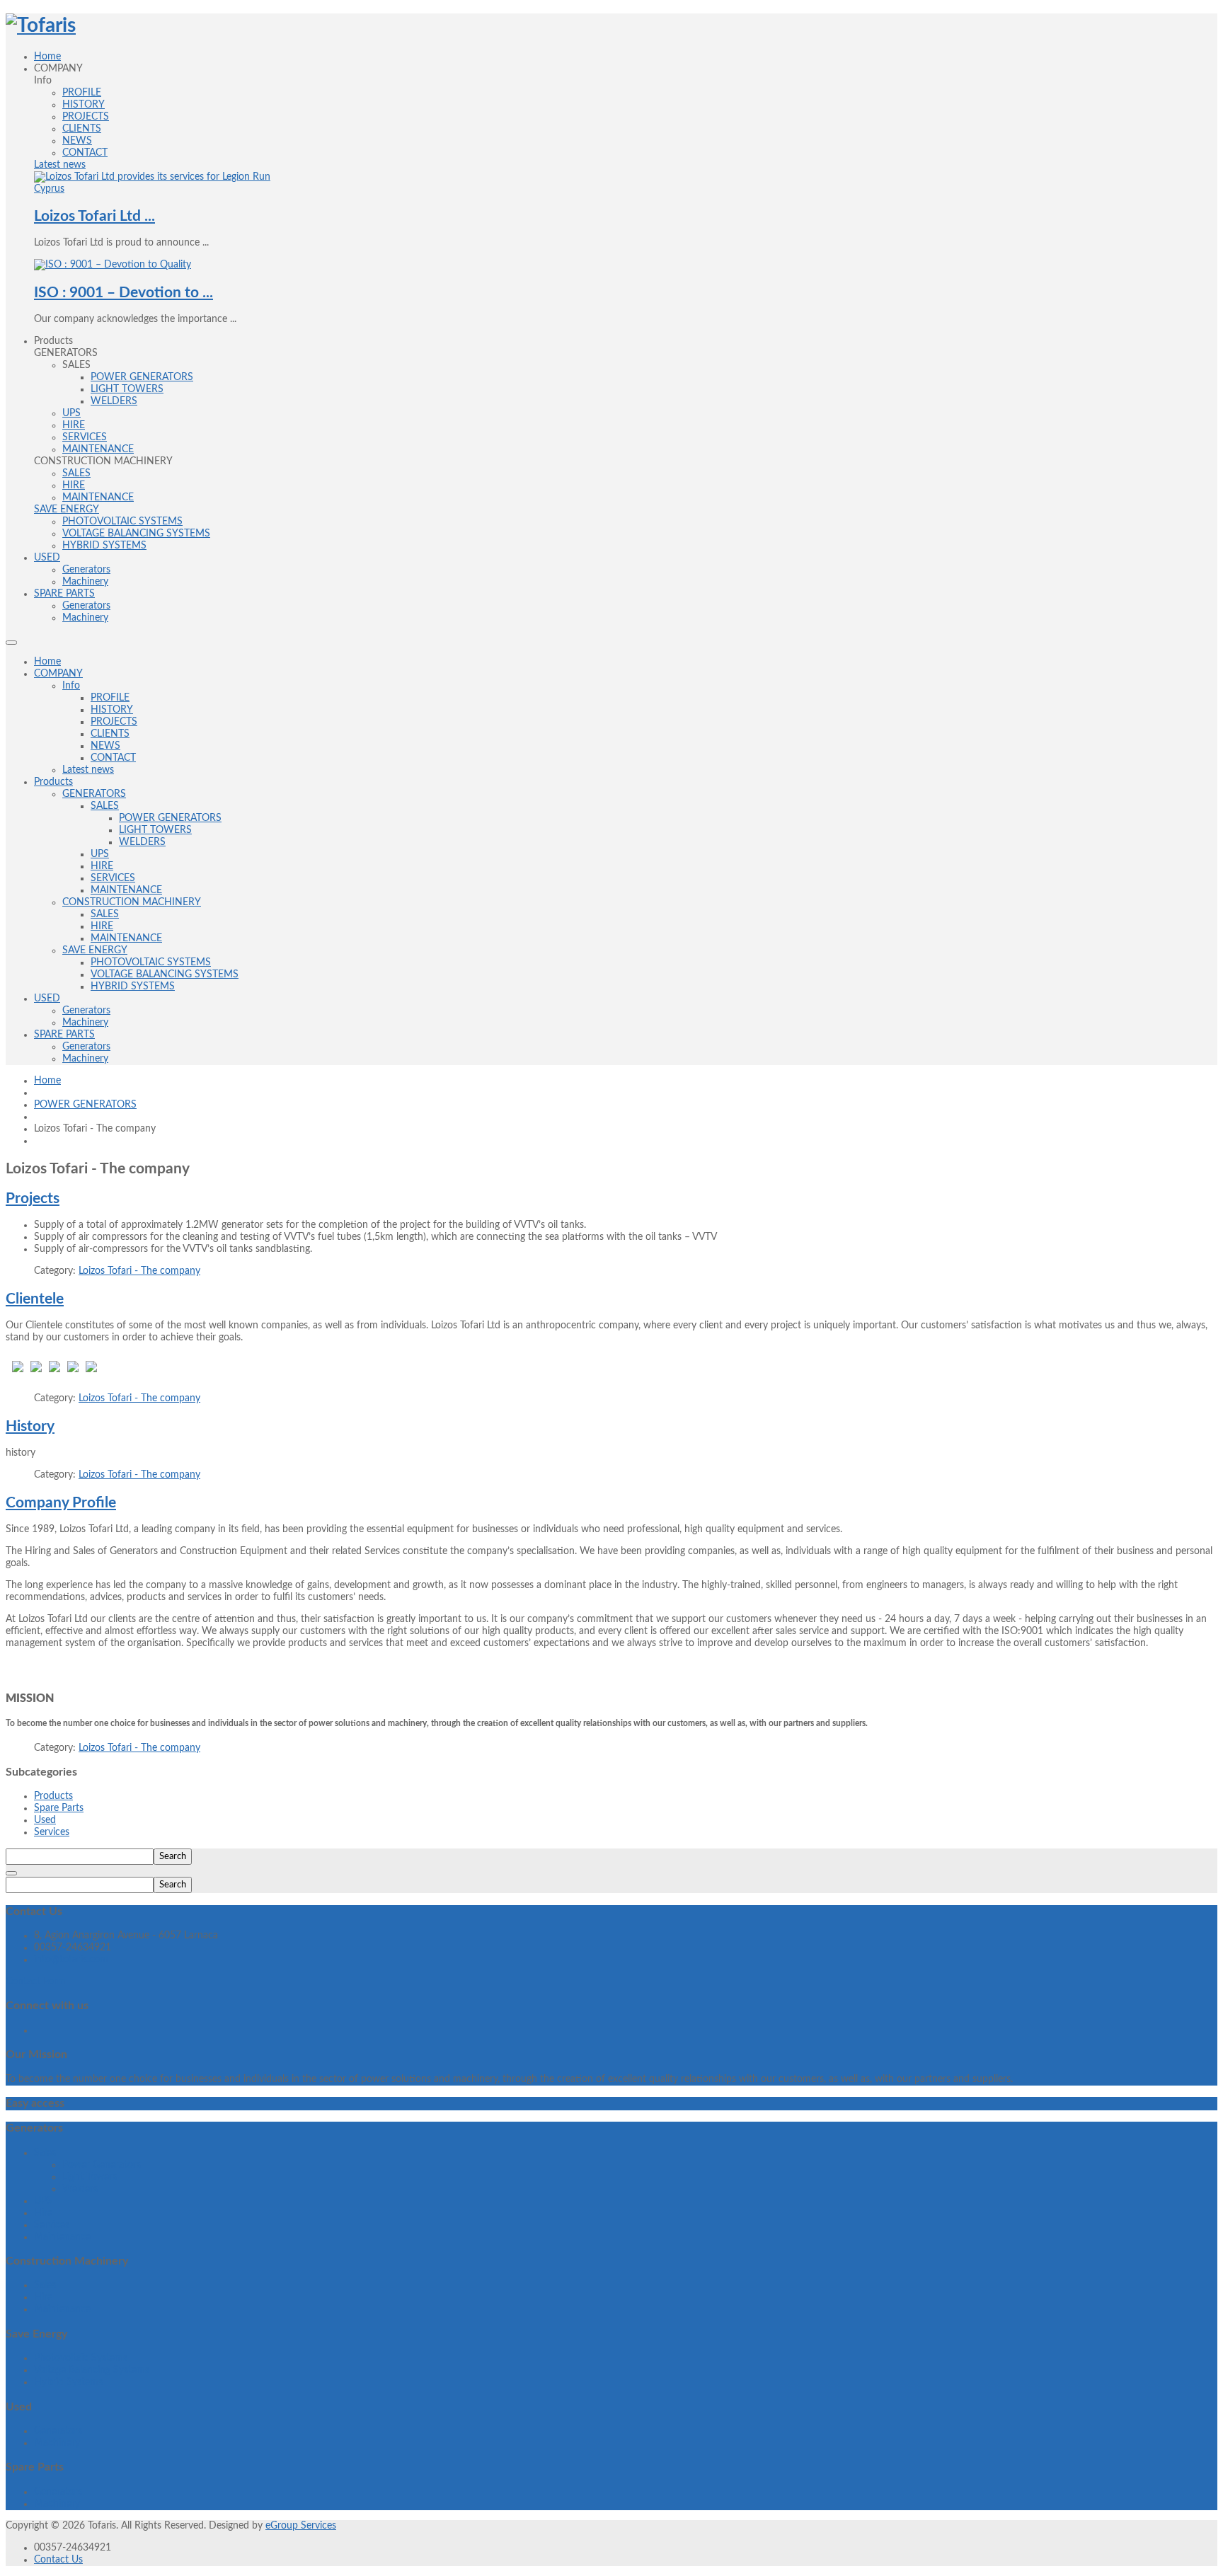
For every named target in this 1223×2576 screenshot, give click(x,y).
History (30, 1426)
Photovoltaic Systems (81, 2358)
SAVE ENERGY (95, 950)
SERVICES (113, 878)
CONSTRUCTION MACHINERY (132, 902)
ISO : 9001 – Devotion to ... (124, 293)
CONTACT (113, 758)
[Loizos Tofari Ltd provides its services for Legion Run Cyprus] (152, 189)
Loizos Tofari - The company (139, 1271)
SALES (105, 806)
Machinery (85, 1023)
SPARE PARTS (64, 1035)
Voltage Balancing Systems (92, 2370)
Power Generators (102, 2165)
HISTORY (112, 710)
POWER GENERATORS (170, 818)
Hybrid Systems (68, 2382)
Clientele (35, 1299)
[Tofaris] (41, 25)
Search (173, 1856)
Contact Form (36, 1982)
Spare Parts (59, 1808)
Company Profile (61, 1503)
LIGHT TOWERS (155, 830)
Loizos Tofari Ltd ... (94, 216)
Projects (33, 1198)
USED (47, 999)
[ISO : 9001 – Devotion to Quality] (113, 265)
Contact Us (58, 2560)
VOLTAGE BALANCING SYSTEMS (165, 974)
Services (52, 1832)
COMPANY (58, 674)
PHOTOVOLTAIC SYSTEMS (151, 962)
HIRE (102, 866)
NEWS (105, 746)
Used (45, 1820)
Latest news (88, 770)
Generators (86, 1011)
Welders (80, 2189)
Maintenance (62, 2237)
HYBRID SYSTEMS (133, 987)
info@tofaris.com (71, 1960)
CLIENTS (110, 734)
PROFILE (110, 698)
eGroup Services (301, 2526)
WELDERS (142, 842)
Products (53, 782)
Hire (43, 2213)
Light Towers (90, 2177)
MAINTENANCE (126, 890)
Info (71, 686)
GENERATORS (94, 794)
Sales (45, 2153)
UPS (100, 854)
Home (47, 662)
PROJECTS (114, 722)
